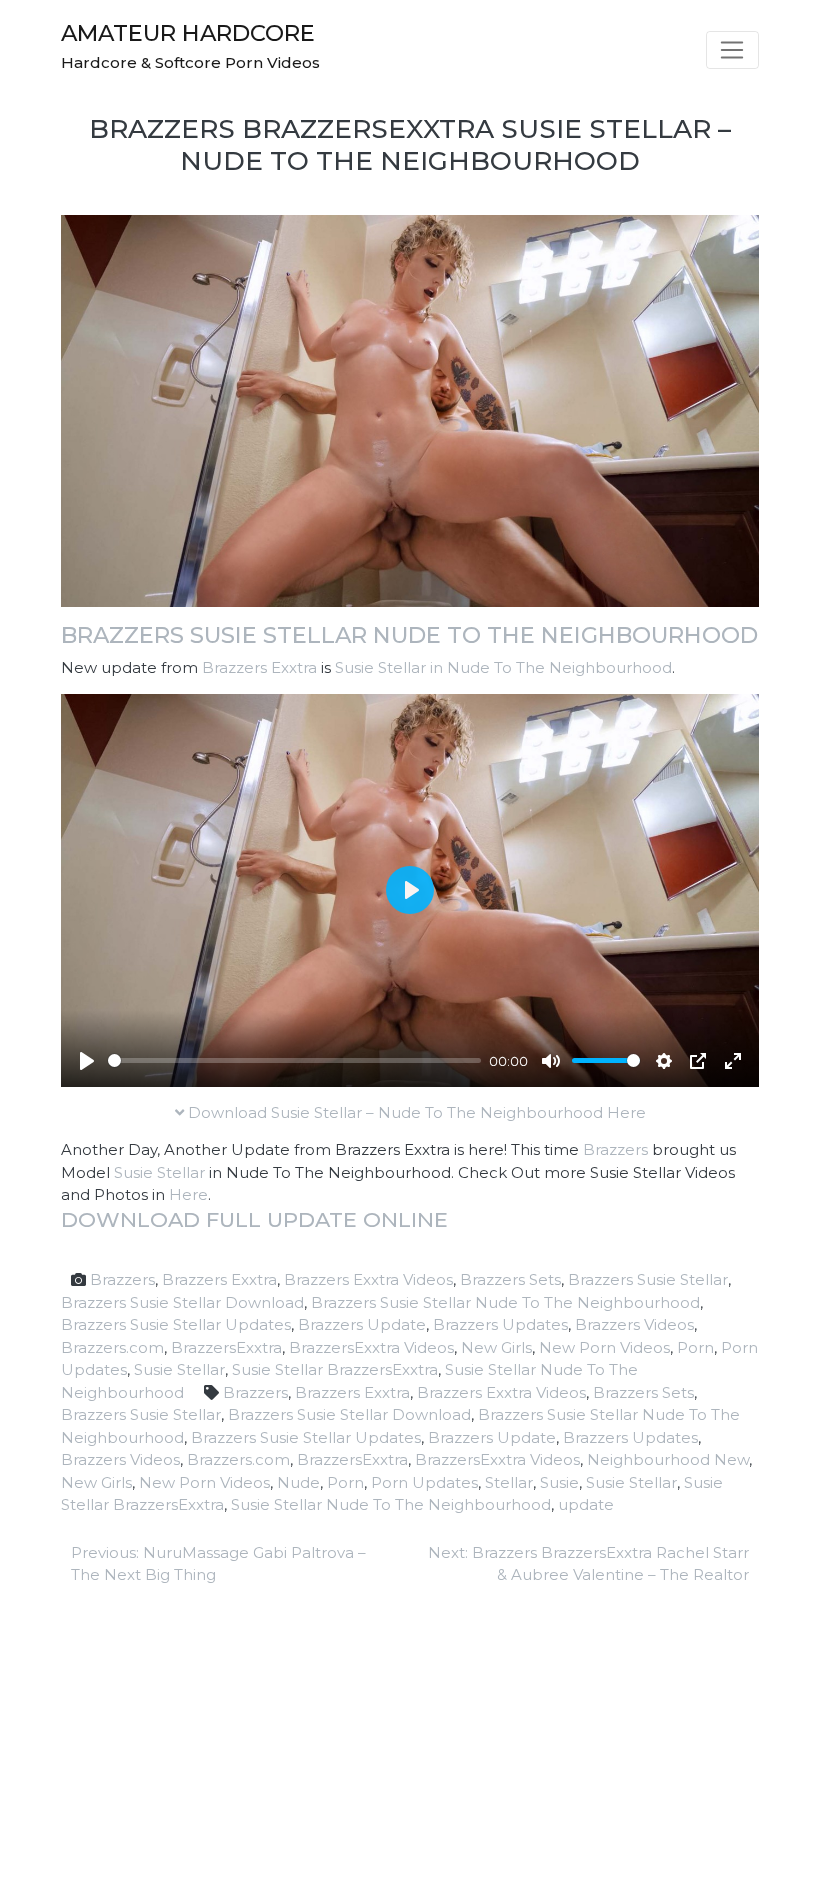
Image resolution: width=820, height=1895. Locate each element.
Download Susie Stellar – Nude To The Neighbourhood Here (415, 1112)
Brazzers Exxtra (259, 667)
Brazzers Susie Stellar (648, 1279)
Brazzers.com (112, 1347)
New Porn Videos (604, 1347)
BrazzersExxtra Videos (371, 1347)
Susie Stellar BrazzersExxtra (335, 1369)
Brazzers (615, 1149)
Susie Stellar (159, 1172)
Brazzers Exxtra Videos (368, 1279)
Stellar (509, 1482)
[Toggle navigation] (732, 50)
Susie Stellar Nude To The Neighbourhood (391, 1504)
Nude (298, 1482)
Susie (559, 1482)
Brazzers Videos (634, 1324)
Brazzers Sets (510, 1279)
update (586, 1504)
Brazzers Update (362, 1324)
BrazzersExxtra (226, 1347)
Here (188, 1194)
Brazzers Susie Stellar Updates (176, 1324)
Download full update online (254, 1219)
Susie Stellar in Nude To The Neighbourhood (503, 667)
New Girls (496, 1347)
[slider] (294, 1060)
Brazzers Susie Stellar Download (182, 1302)
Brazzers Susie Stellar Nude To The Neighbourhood (409, 635)
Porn (695, 1347)
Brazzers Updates (500, 1324)
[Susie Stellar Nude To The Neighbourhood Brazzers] (410, 409)
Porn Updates (424, 1482)
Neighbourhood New (668, 1459)
